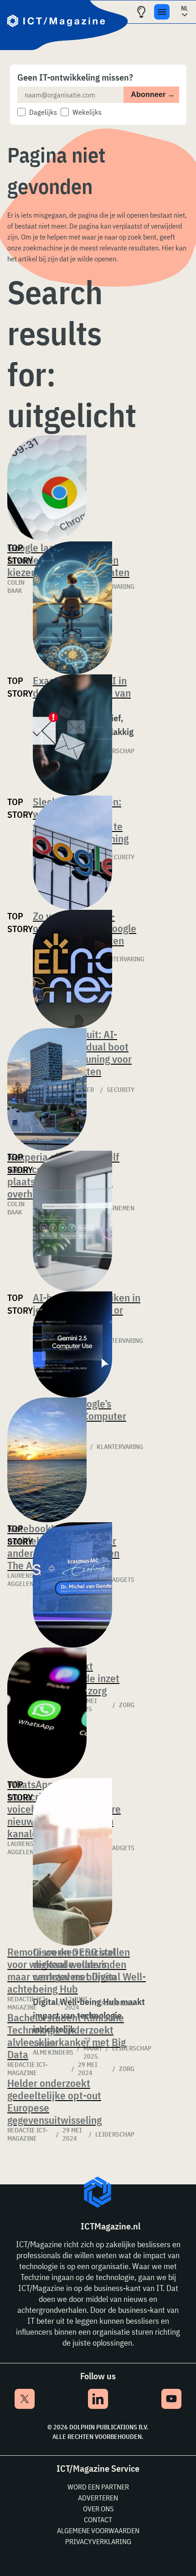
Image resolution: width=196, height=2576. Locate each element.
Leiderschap (115, 2134)
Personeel (118, 2003)
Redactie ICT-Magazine (27, 2003)
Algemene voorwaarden (98, 2530)
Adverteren (98, 2498)
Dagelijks (43, 112)
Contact (98, 2520)
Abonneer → (153, 94)
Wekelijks (87, 112)
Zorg (127, 2069)
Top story (20, 554)
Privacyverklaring (98, 2541)
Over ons (98, 2509)
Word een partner (98, 2487)
